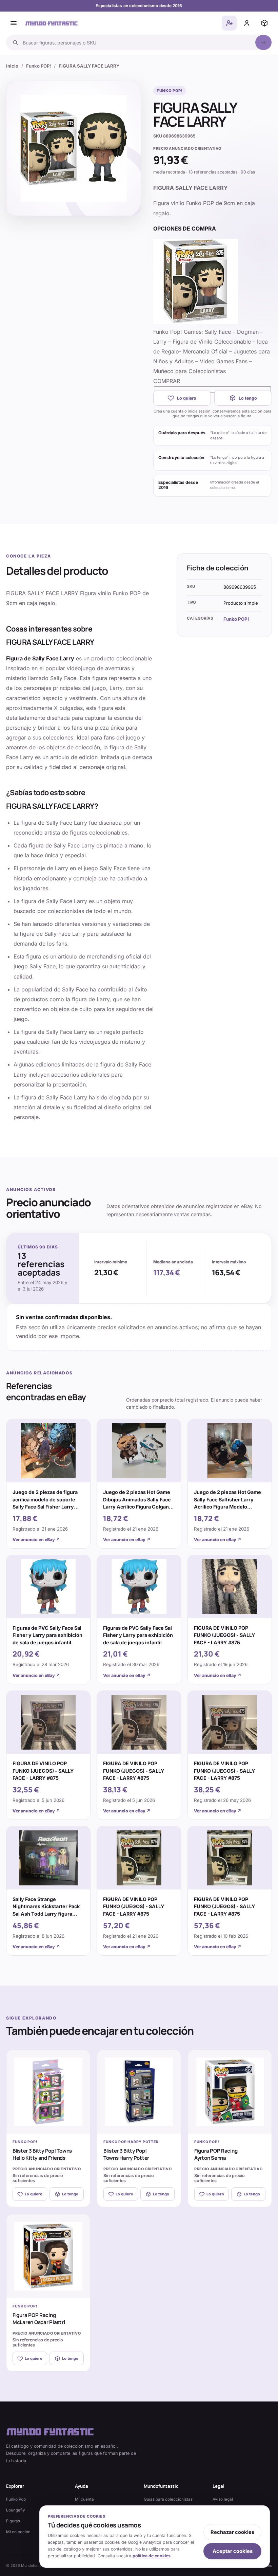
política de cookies (152, 2556)
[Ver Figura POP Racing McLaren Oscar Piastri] (48, 2256)
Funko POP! (38, 66)
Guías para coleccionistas (168, 2499)
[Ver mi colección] (264, 23)
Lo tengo (248, 398)
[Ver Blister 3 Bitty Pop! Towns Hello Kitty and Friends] (48, 2092)
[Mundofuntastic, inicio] (52, 23)
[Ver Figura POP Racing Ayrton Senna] (230, 2092)
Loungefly (16, 2510)
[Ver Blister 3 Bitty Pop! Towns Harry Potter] (139, 2092)
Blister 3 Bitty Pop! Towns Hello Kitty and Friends (42, 2154)
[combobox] (137, 42)
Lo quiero (187, 398)
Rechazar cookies (232, 2532)
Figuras (13, 2521)
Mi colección (18, 2532)
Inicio (12, 66)
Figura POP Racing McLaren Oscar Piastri (39, 2319)
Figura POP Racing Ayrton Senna (216, 2154)
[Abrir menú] (14, 23)
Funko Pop (16, 2499)
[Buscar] (263, 42)
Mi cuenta (84, 2499)
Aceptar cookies (233, 2551)
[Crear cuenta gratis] (229, 23)
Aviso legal (223, 2499)
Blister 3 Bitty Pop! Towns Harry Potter (126, 2154)
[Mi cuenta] (247, 23)
